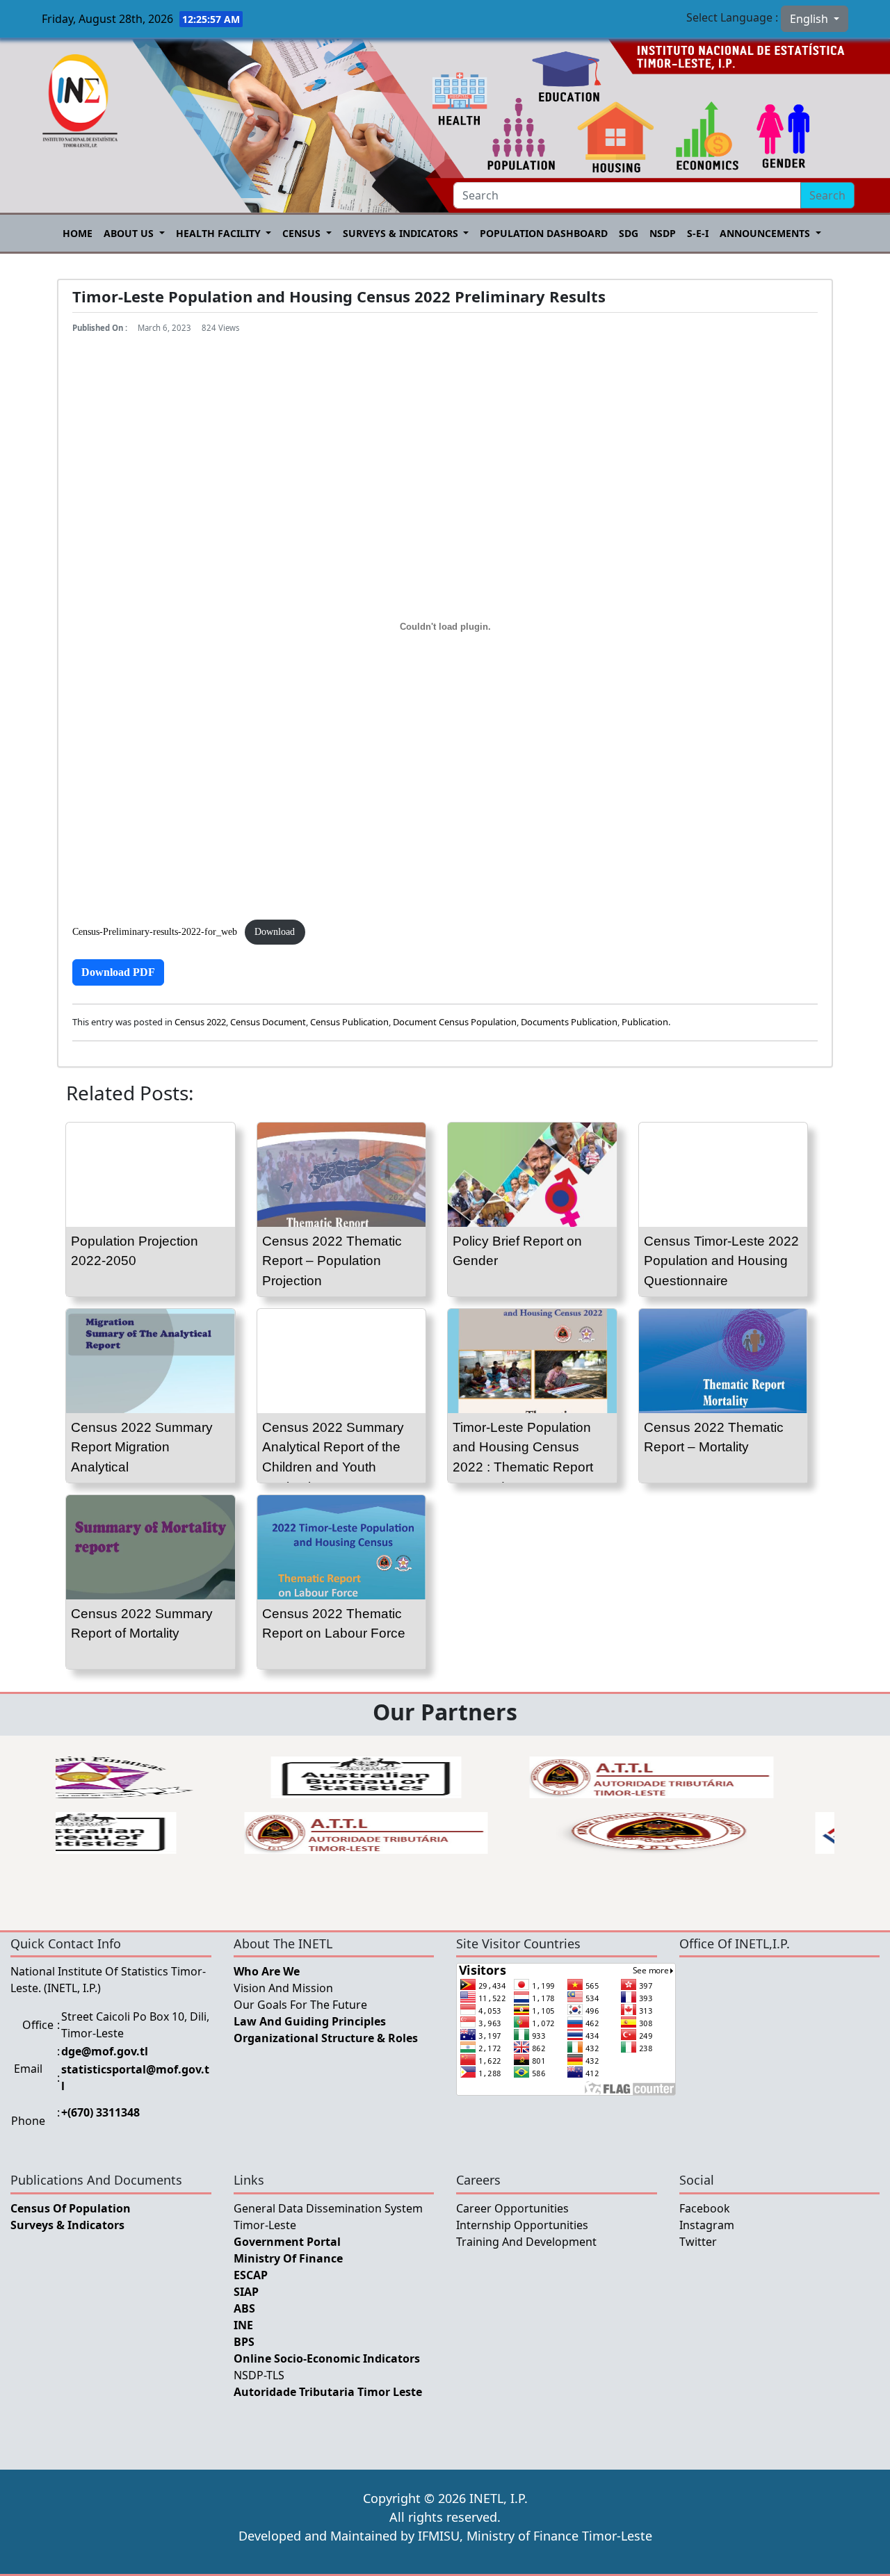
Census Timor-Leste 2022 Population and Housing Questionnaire (721, 1261)
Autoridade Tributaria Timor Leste (328, 2392)
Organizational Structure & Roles (326, 2038)
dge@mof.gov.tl (105, 2051)
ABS (244, 2308)
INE (243, 2325)
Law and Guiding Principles (310, 2021)
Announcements (766, 233)
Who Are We (267, 1971)
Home (78, 233)
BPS (244, 2342)
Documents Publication (569, 1022)
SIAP (246, 2292)
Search (827, 195)
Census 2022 (200, 1022)
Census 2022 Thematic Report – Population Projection (332, 1261)
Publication (645, 1022)
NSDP (663, 233)
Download (275, 931)
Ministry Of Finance (288, 2258)
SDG (629, 233)
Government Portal (287, 2242)
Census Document (268, 1022)
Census (303, 233)
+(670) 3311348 (100, 2112)
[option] (351, 1777)
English (810, 19)
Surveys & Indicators (402, 233)
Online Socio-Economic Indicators (327, 2358)
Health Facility (220, 233)
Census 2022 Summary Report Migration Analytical (142, 1448)
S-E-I (698, 233)
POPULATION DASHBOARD (544, 233)
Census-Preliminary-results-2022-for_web (155, 931)
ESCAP (251, 2275)
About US (130, 233)
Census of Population (71, 2208)
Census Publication (349, 1022)
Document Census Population (455, 1022)
